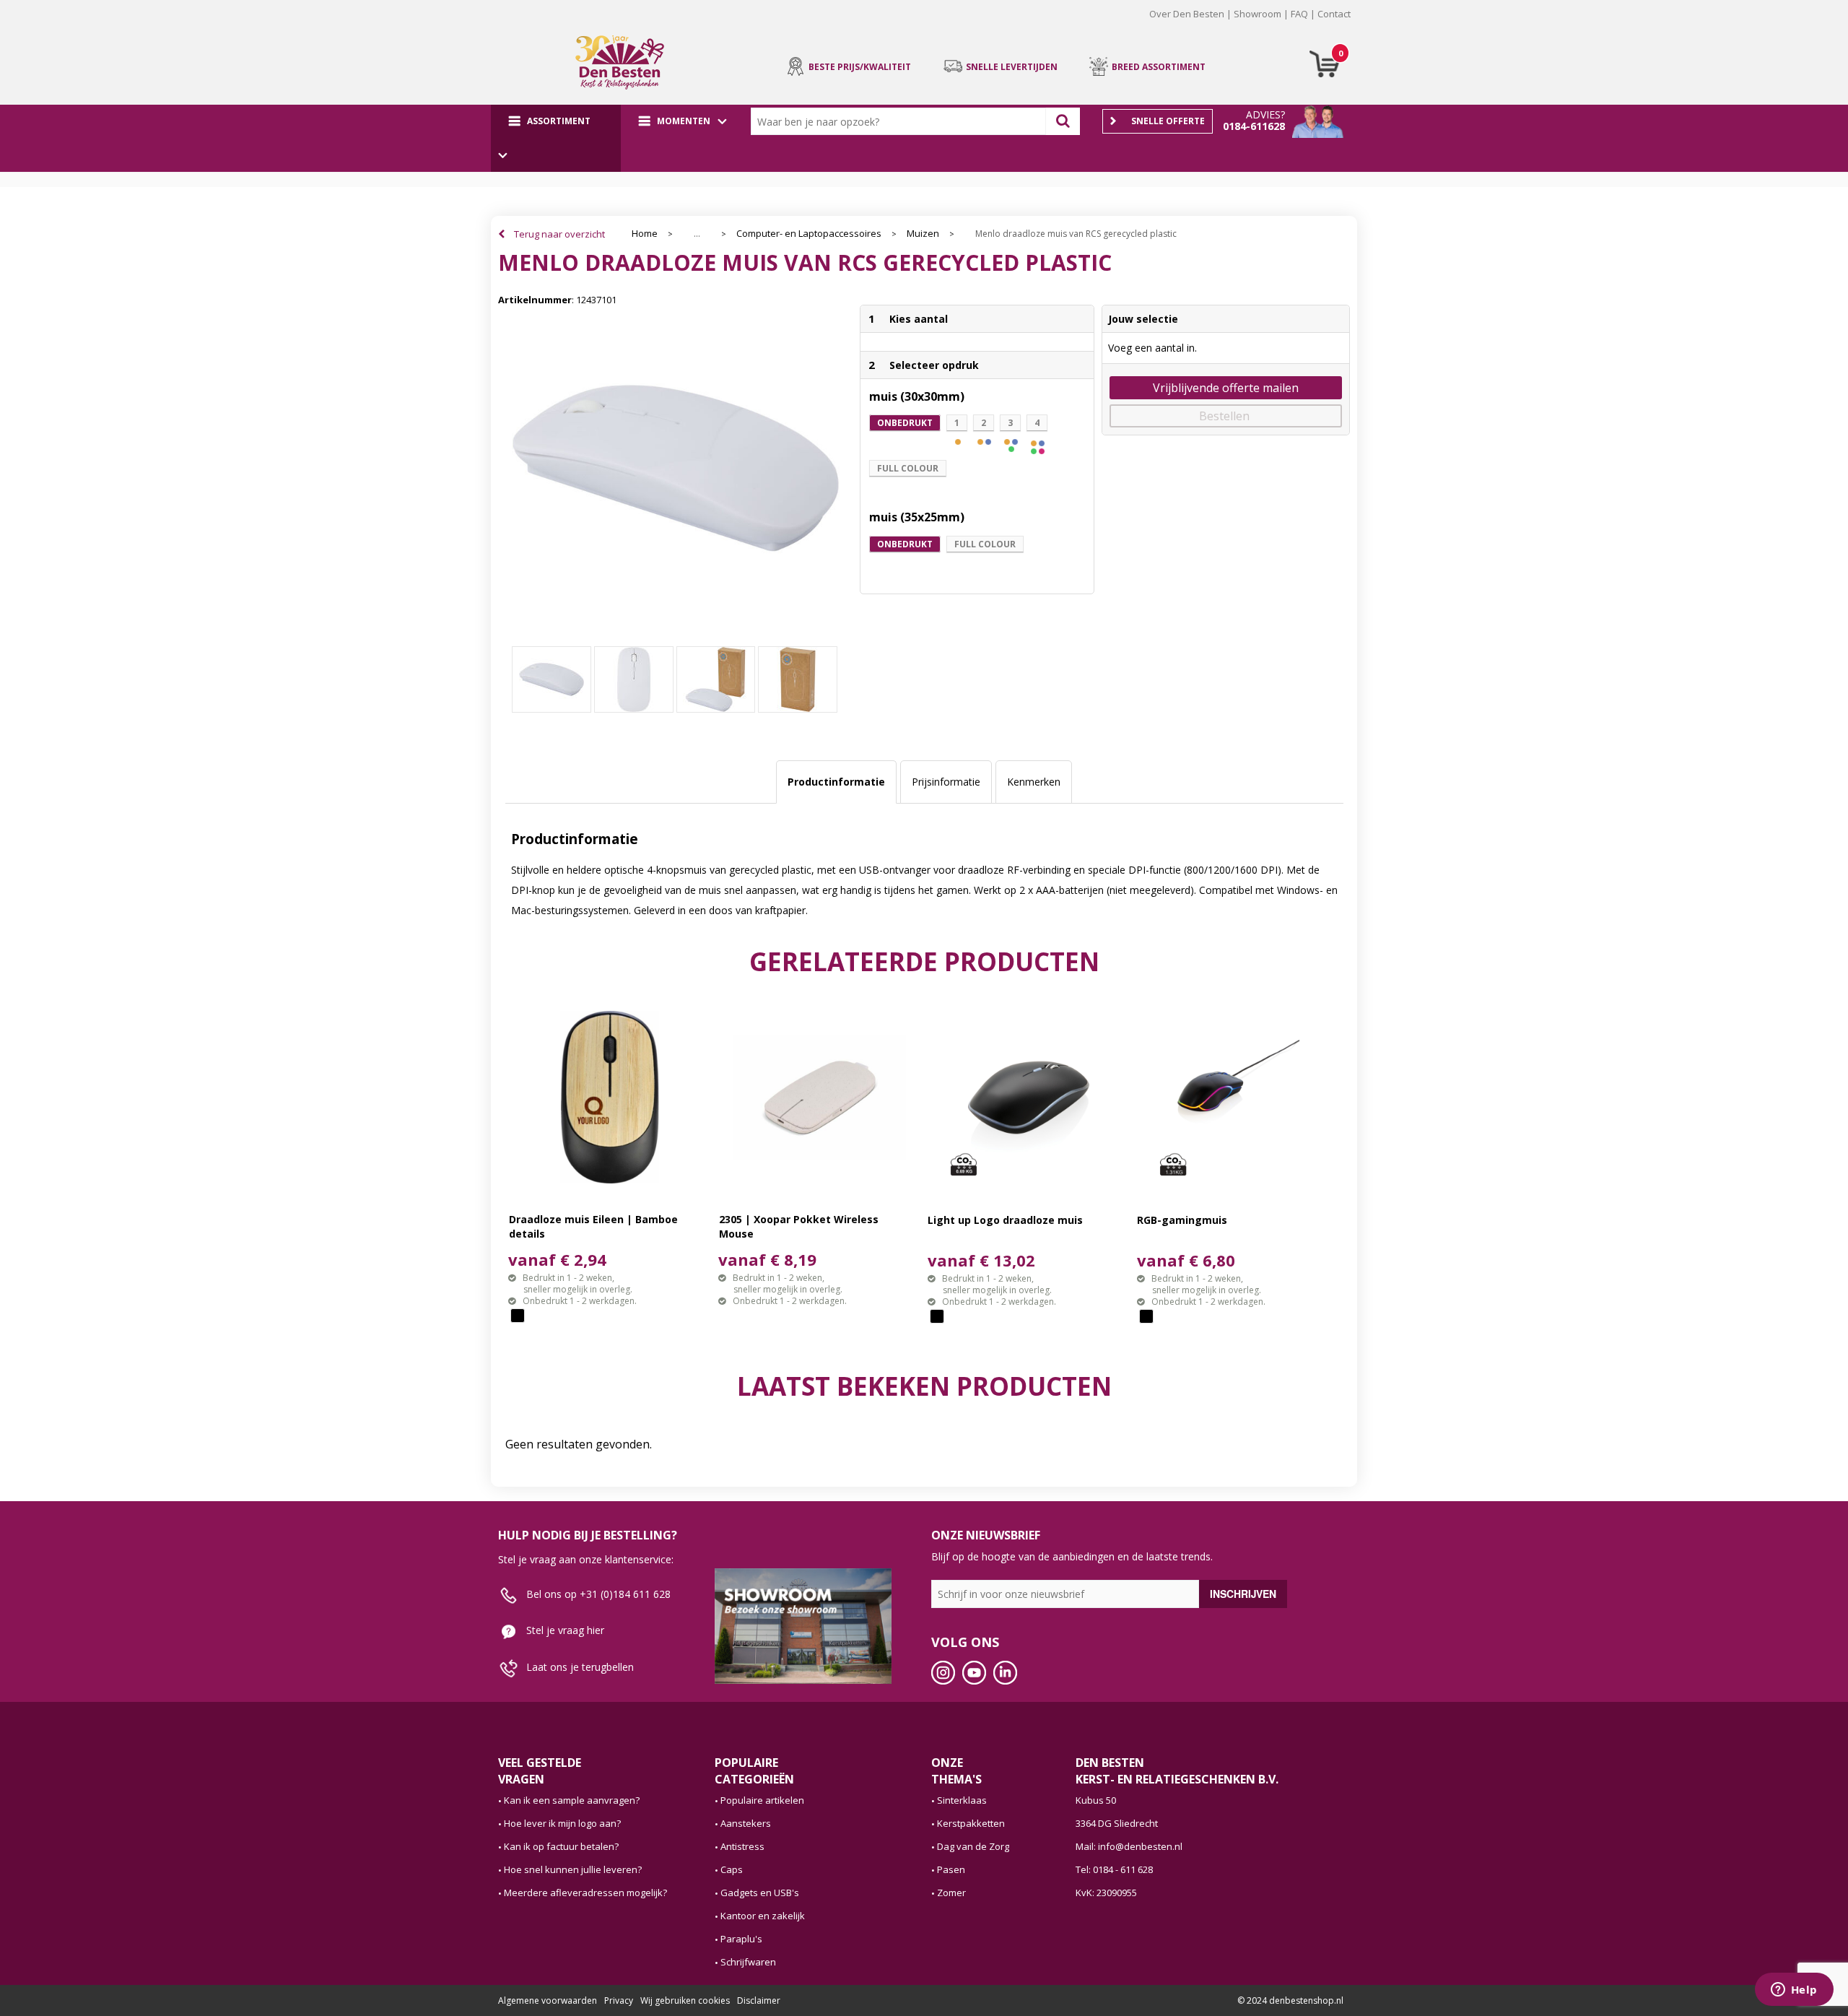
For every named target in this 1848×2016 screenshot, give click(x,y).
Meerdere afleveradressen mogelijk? (585, 1893)
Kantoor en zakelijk (763, 1916)
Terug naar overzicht (559, 234)
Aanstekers (746, 1823)
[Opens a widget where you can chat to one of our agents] (1794, 1991)
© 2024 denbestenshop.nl (1290, 2000)
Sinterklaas (962, 1800)
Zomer (951, 1893)
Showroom (1258, 14)
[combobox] (902, 121)
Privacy (619, 2000)
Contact (1334, 14)
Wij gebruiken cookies (685, 2000)
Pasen (951, 1869)
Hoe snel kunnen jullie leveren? (573, 1869)
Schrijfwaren (748, 1962)
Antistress (742, 1846)
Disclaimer (759, 2000)
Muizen (923, 234)
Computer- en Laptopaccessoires (809, 234)
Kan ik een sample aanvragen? (572, 1800)
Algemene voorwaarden (548, 2000)
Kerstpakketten (971, 1823)
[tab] (836, 782)
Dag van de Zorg (973, 1846)
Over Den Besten (1187, 14)
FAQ (1299, 14)
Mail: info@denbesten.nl (1129, 1846)
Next (1372, 25)
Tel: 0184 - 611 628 (1114, 1869)
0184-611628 (1254, 126)
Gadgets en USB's (760, 1893)
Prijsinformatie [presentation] (946, 782)
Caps (732, 1869)
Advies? (1265, 114)
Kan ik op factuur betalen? (561, 1846)
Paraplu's (741, 1939)
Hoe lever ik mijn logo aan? (562, 1823)
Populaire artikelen (762, 1800)
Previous (476, 25)
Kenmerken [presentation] (1034, 782)
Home (645, 234)
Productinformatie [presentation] (836, 782)
